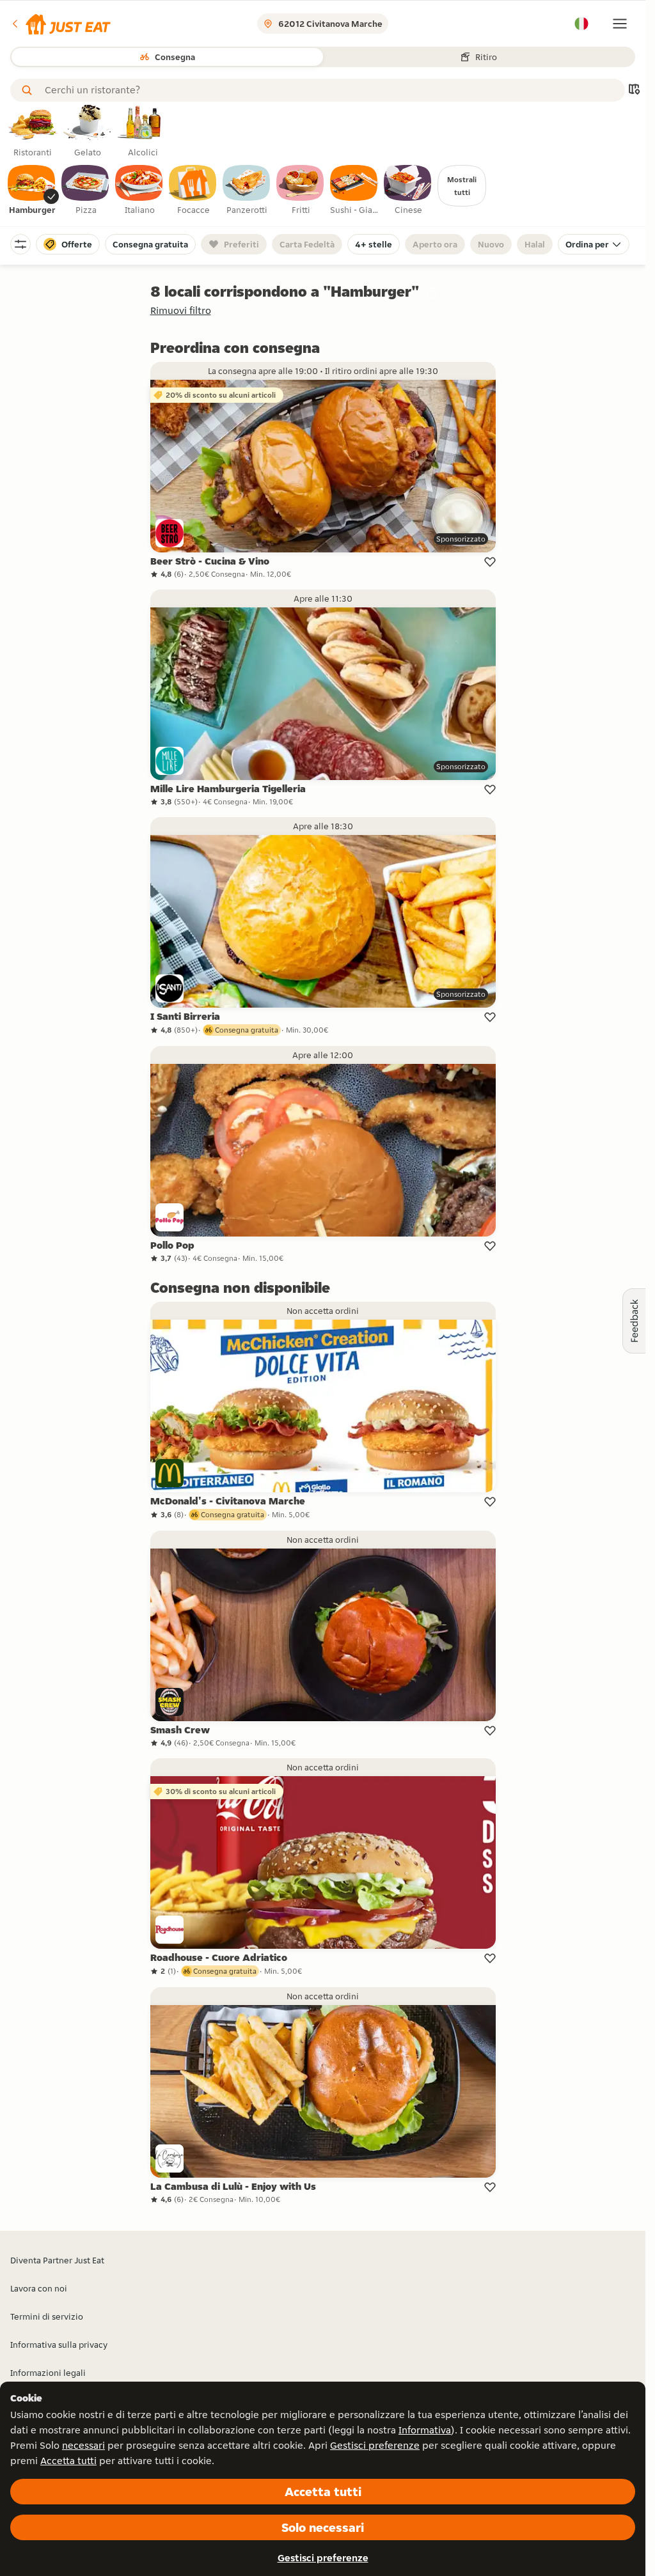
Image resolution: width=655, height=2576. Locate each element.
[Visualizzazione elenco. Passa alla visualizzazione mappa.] (634, 90)
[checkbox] (32, 191)
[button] (60, 24)
